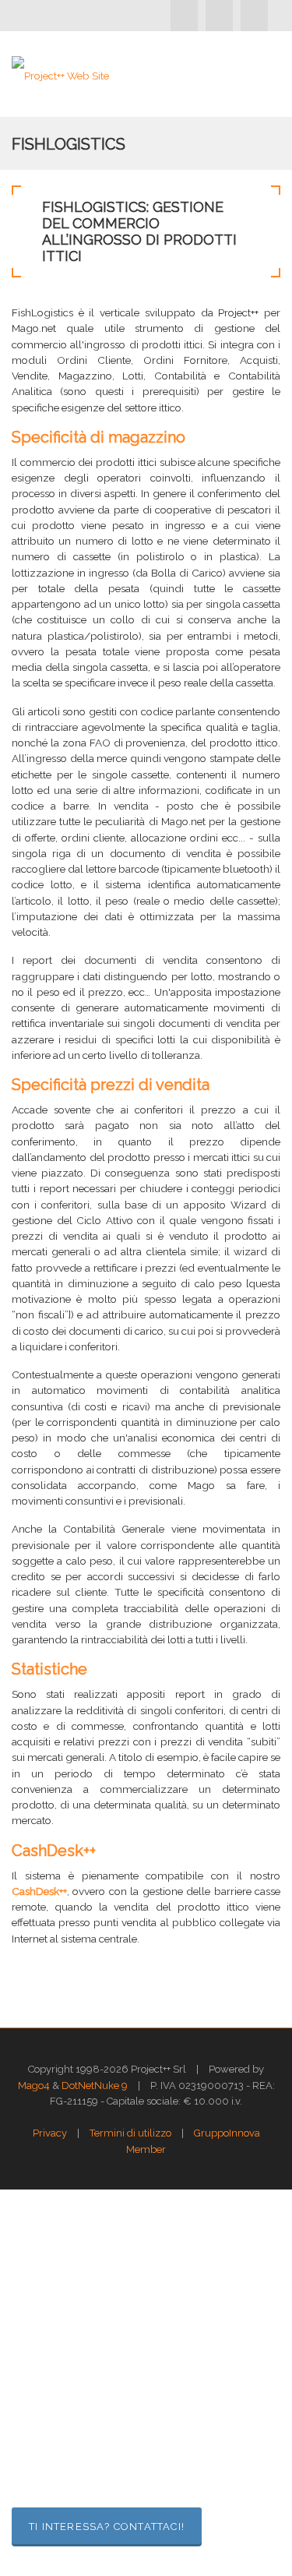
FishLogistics (69, 144)
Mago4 (34, 2086)
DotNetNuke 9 (95, 2086)
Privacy (50, 2133)
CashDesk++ (39, 1891)
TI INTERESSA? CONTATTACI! (107, 2527)
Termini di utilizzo (130, 2133)
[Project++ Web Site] (60, 74)
